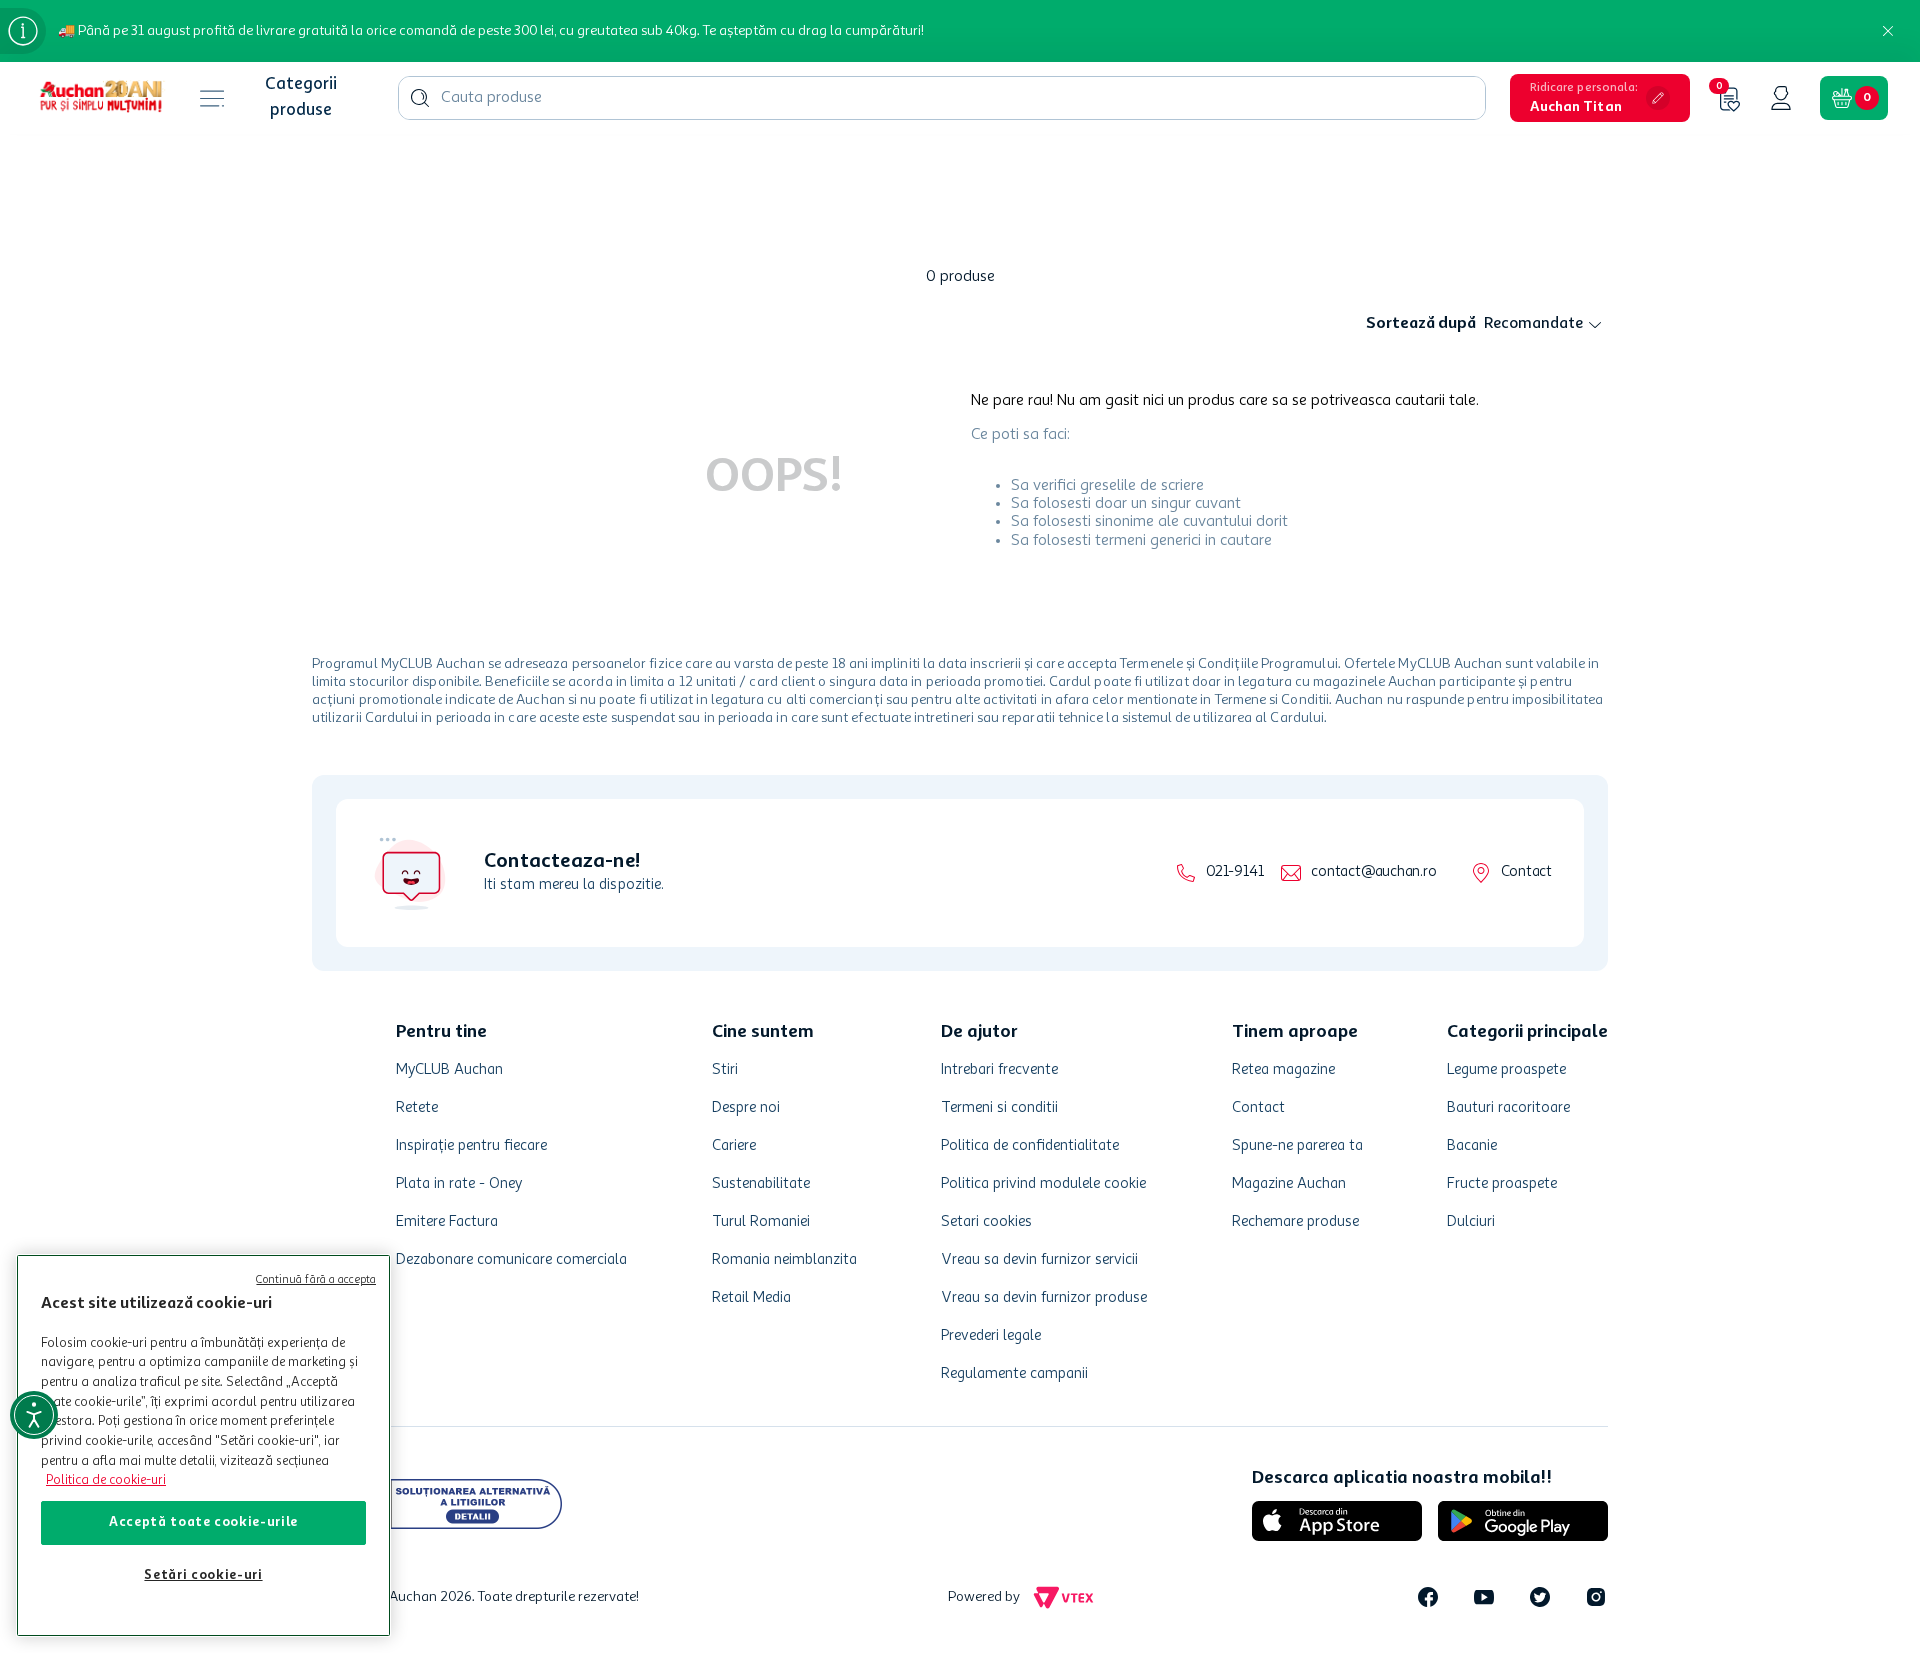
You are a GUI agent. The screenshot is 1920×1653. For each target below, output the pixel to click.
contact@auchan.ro (1373, 872)
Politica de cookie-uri (106, 1480)
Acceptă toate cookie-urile (203, 1522)
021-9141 (1234, 872)
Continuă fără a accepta (316, 1280)
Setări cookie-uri (203, 1575)
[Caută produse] (420, 98)
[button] (1600, 98)
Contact (1526, 872)
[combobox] (942, 98)
